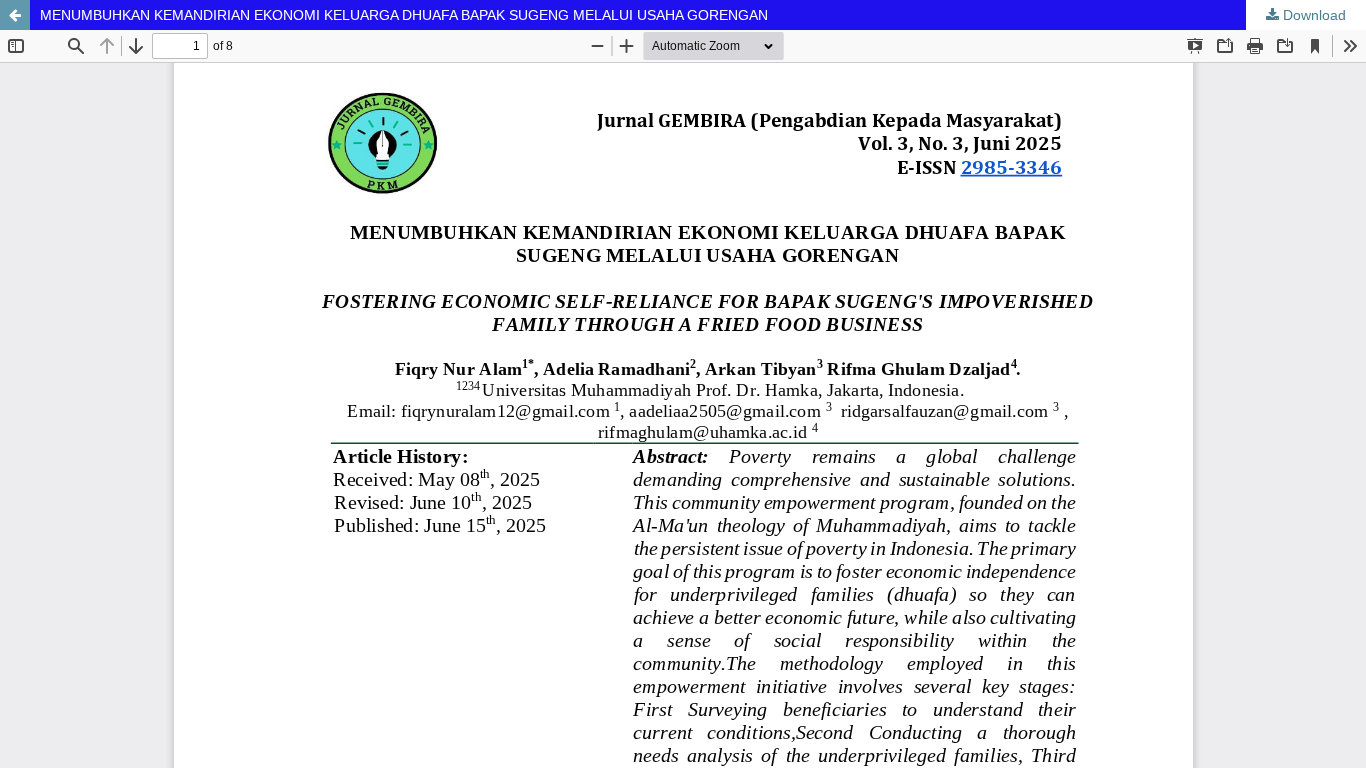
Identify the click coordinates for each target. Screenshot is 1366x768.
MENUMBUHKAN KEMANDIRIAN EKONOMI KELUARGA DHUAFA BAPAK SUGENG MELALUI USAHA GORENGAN (404, 15)
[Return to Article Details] (15, 15)
